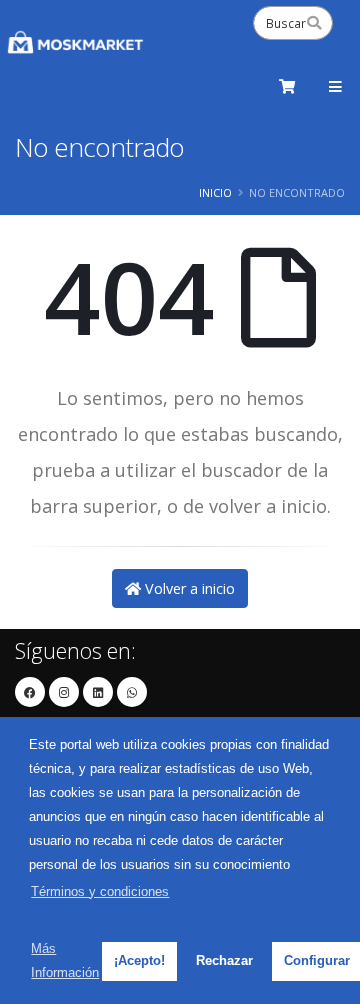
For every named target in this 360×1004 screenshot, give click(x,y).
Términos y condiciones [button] (100, 891)
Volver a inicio (188, 588)
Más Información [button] (65, 960)
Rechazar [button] (224, 960)
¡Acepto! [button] (139, 960)
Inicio (215, 192)
